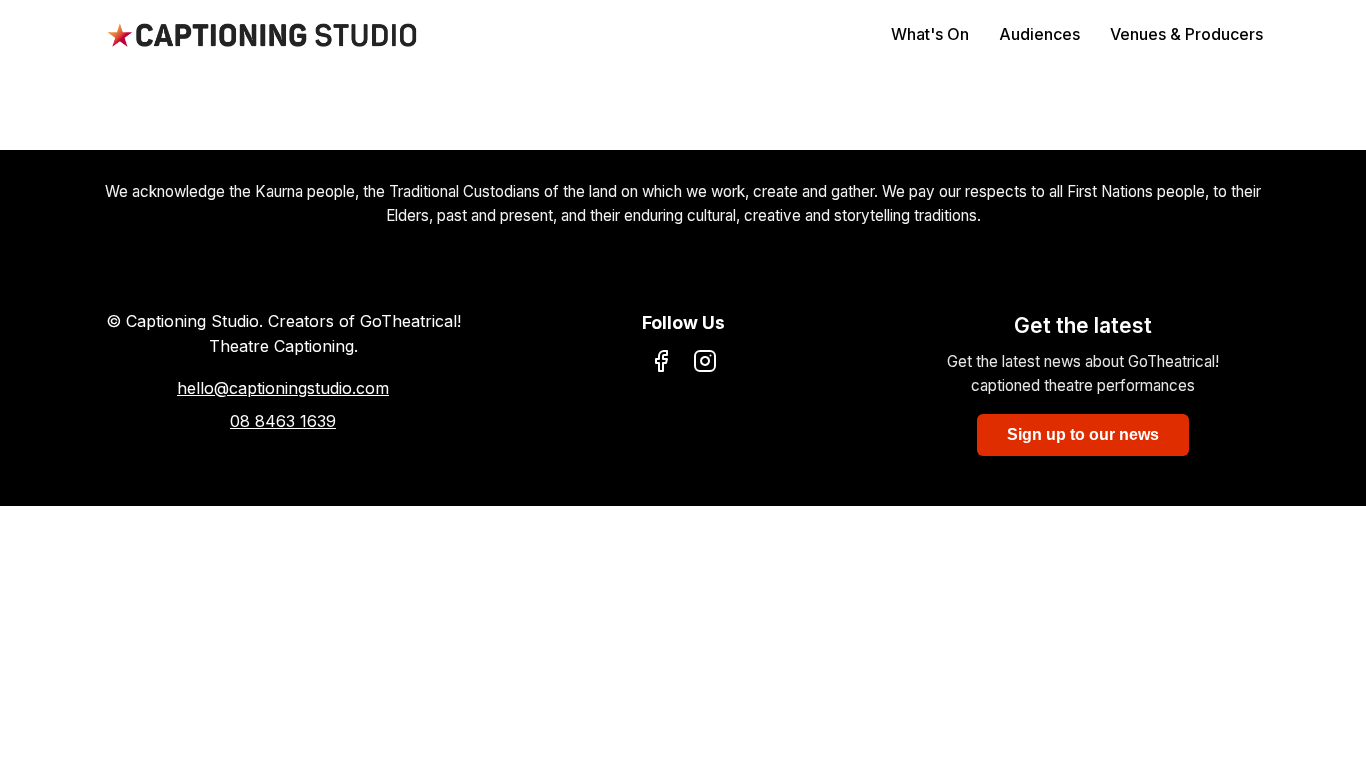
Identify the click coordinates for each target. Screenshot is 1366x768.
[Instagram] (705, 365)
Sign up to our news (1083, 434)
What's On (930, 34)
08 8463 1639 (283, 421)
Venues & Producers (1186, 34)
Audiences (1039, 34)
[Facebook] (661, 365)
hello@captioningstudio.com (283, 388)
